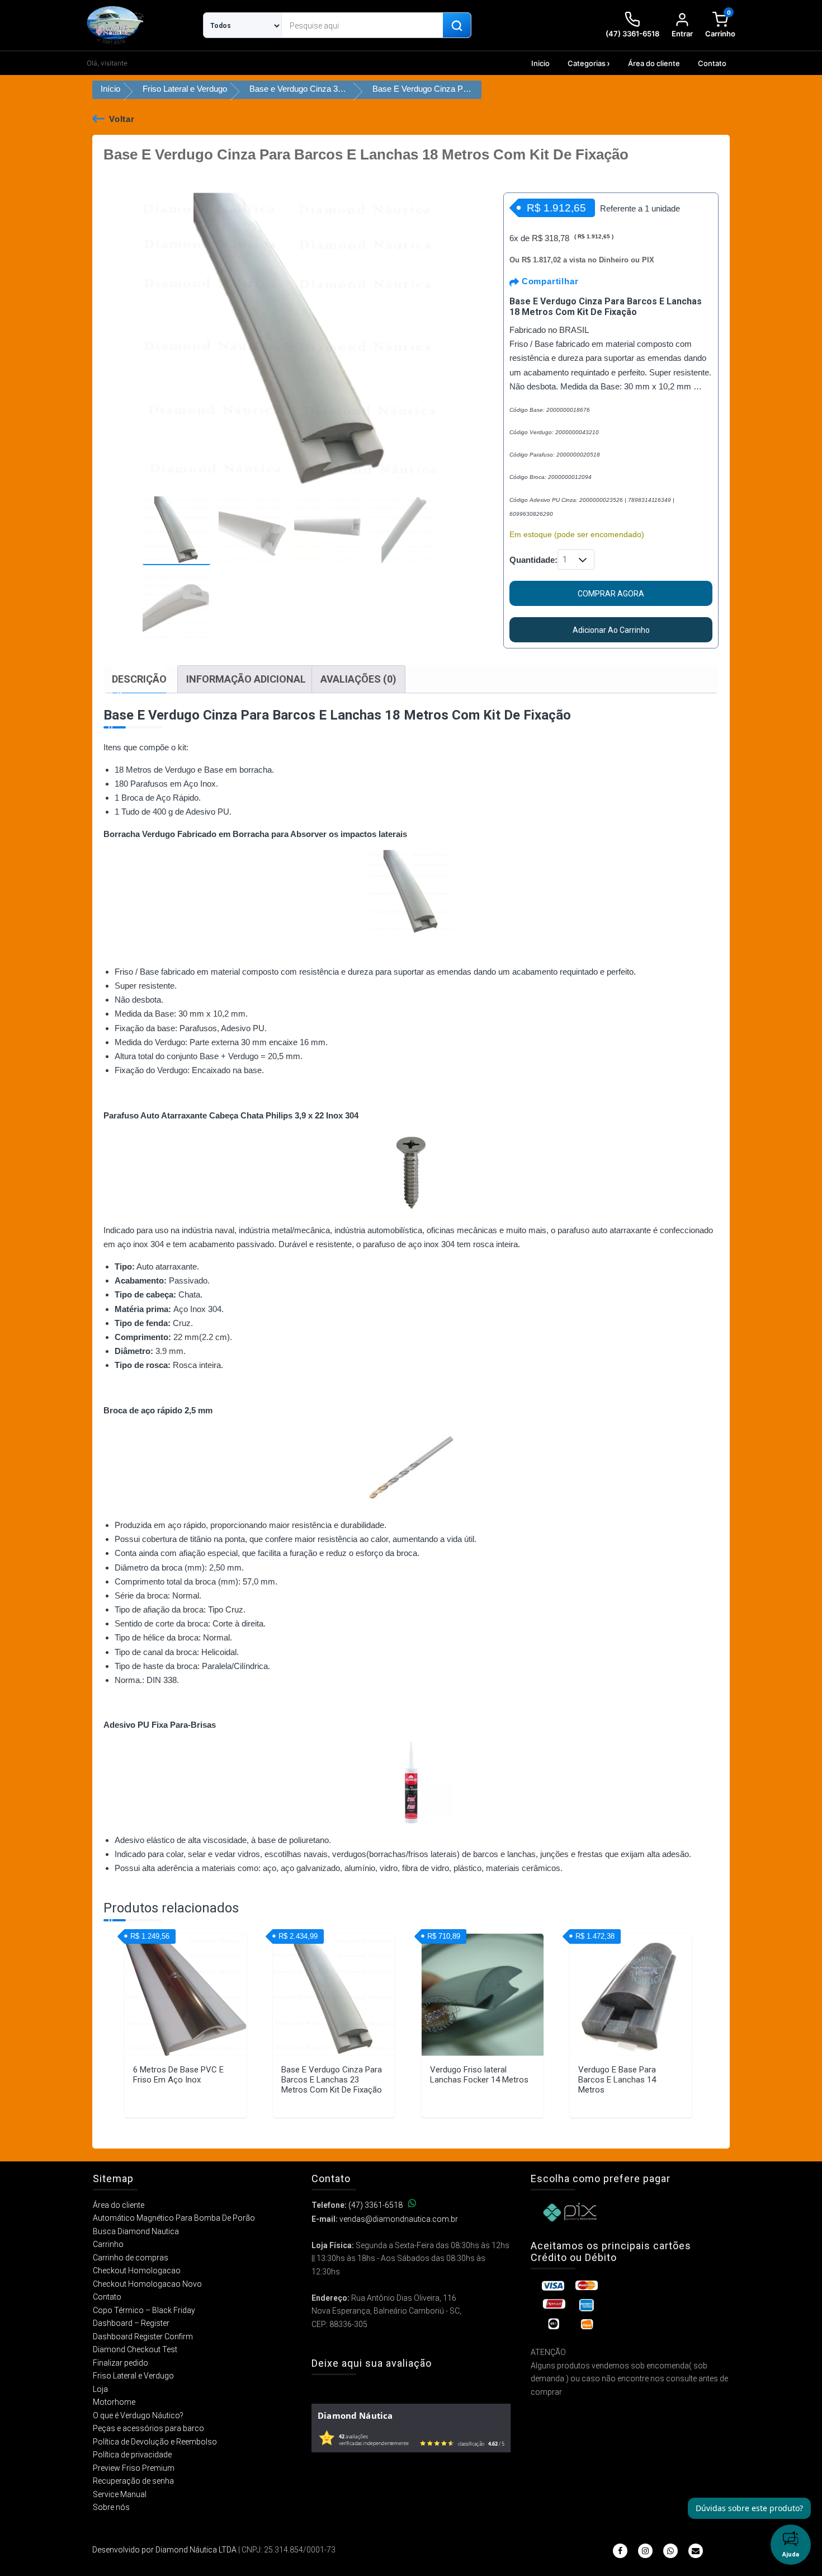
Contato (712, 63)
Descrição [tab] (139, 679)
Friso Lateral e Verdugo (185, 89)
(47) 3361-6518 (375, 2205)
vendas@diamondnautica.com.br (399, 2219)
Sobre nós (111, 2507)
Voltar (122, 119)
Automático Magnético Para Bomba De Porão (174, 2218)
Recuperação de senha (133, 2481)
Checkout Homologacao (137, 2271)
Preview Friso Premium (134, 2468)
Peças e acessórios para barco (148, 2428)
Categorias (587, 63)
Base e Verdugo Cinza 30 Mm (304, 89)
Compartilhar (549, 281)
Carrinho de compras (131, 2258)
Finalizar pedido (121, 2363)
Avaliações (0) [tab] (358, 679)
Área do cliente (654, 63)
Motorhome (114, 2402)
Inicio (540, 63)
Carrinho (108, 2244)
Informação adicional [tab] (246, 679)
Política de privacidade (132, 2455)
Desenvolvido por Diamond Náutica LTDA (164, 2550)
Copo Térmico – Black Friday (144, 2310)
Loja (100, 2389)
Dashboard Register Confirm (143, 2337)
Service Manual (120, 2494)
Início (110, 89)
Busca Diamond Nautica (136, 2231)
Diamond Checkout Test (135, 2349)
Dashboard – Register (131, 2323)
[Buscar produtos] (457, 26)
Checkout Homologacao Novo (147, 2284)
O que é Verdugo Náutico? (138, 2415)
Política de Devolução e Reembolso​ (155, 2442)
